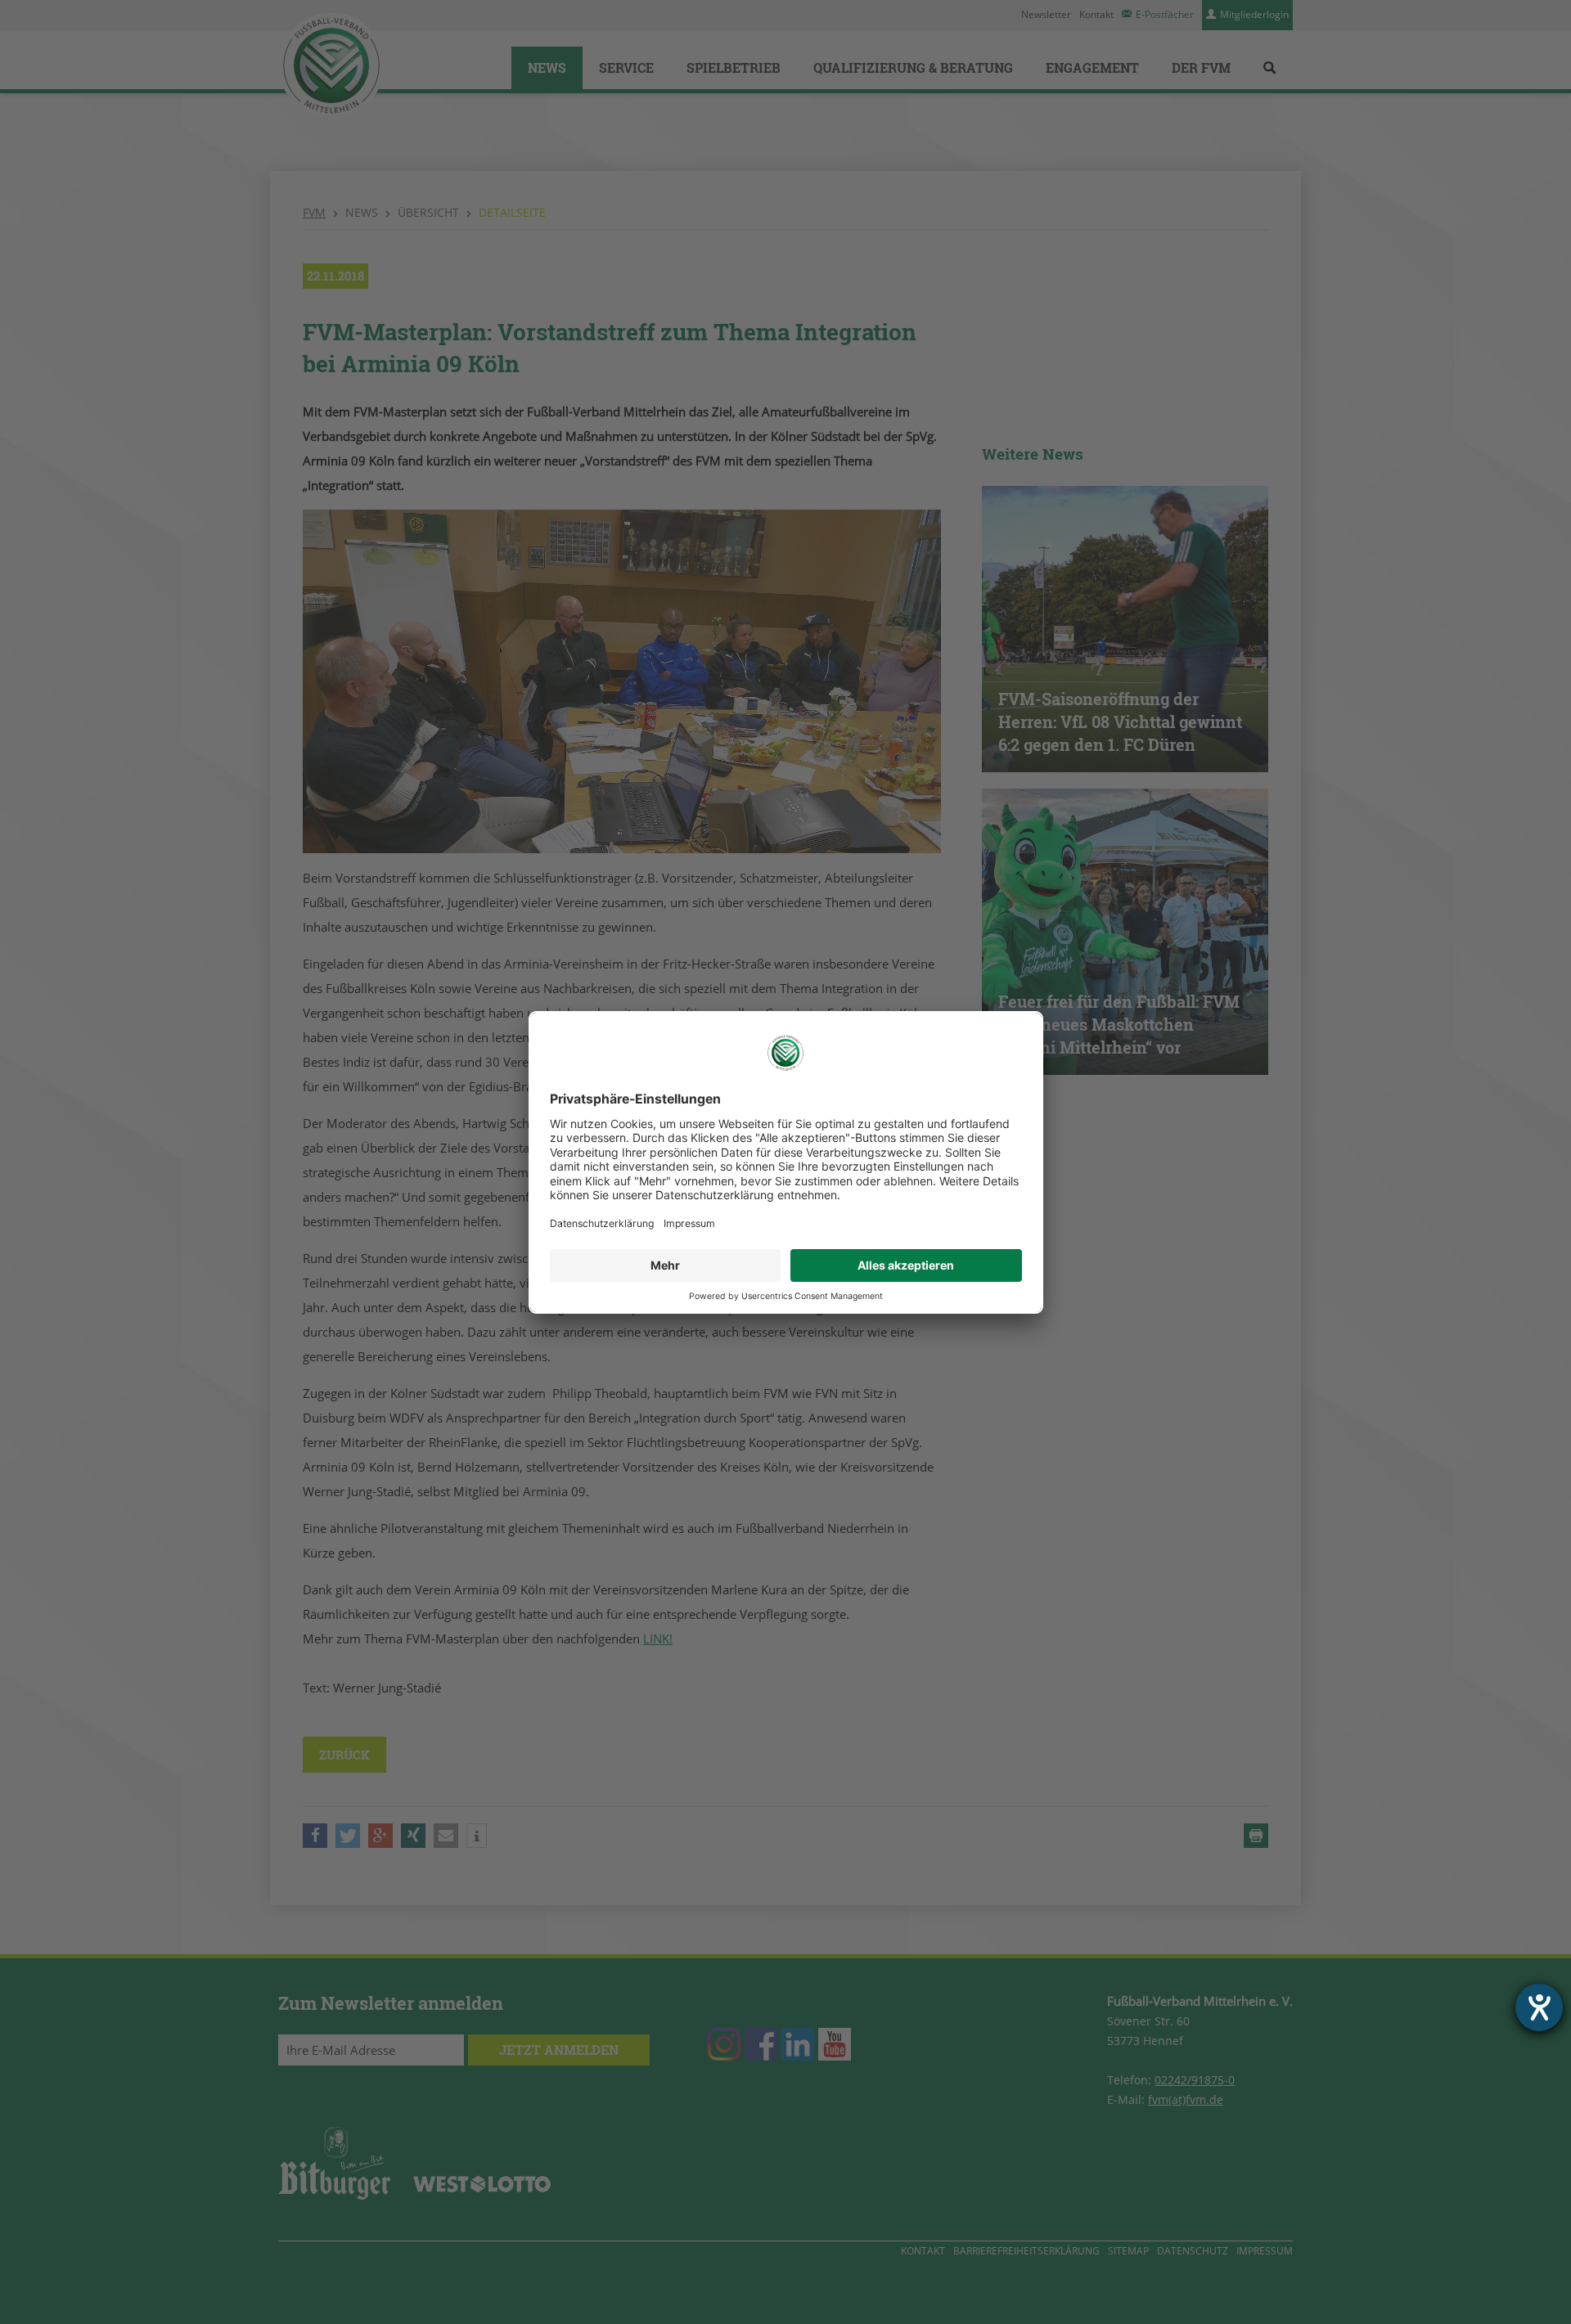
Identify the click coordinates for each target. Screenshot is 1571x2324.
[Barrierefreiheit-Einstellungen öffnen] (1539, 2007)
